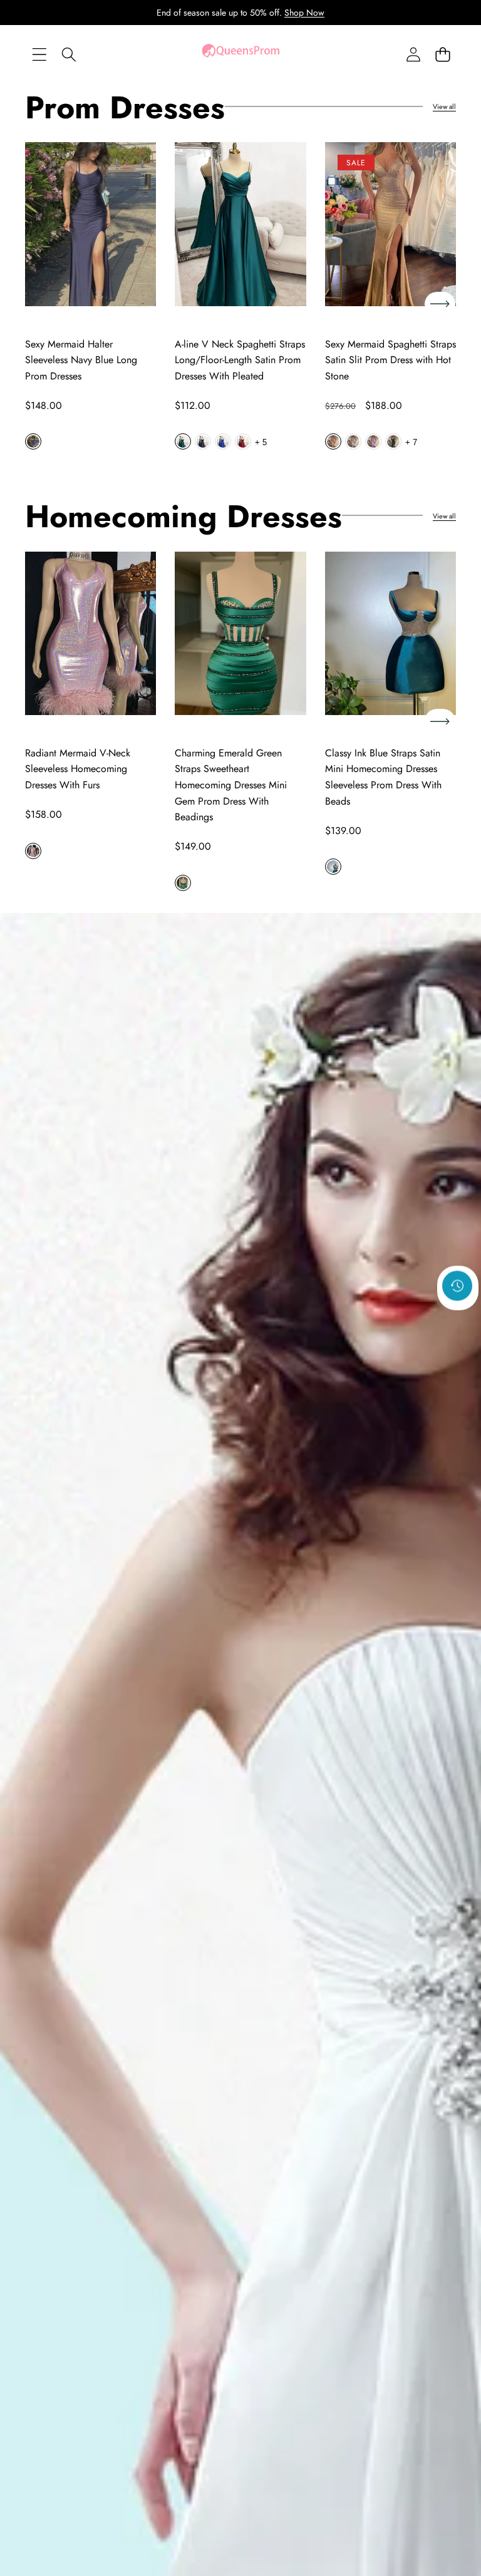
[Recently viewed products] (457, 1286)
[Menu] (39, 54)
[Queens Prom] (240, 54)
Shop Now (304, 13)
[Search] (69, 54)
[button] (442, 54)
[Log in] (413, 54)
